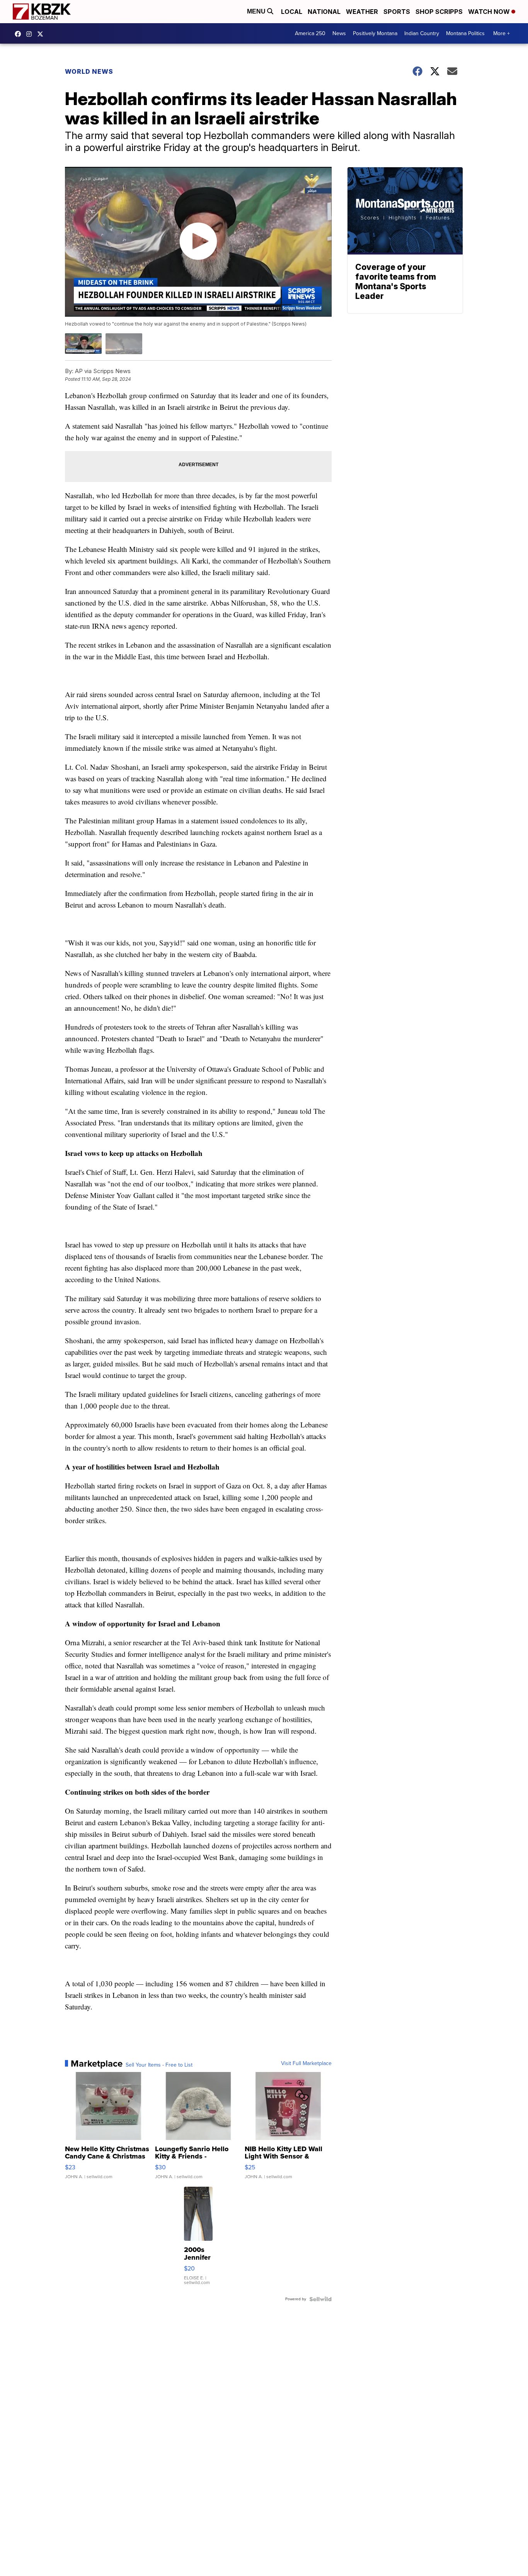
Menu (257, 11)
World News (89, 71)
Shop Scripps (439, 12)
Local (292, 12)
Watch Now (490, 12)
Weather (362, 12)
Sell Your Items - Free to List (159, 2065)
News (339, 33)
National (324, 12)
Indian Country (422, 33)
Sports (397, 12)
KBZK (42, 34)
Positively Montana (375, 33)
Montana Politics (465, 33)
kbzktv (31, 34)
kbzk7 (20, 34)
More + (502, 33)
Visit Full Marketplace (306, 2064)
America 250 (310, 33)
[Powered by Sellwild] (320, 2299)
